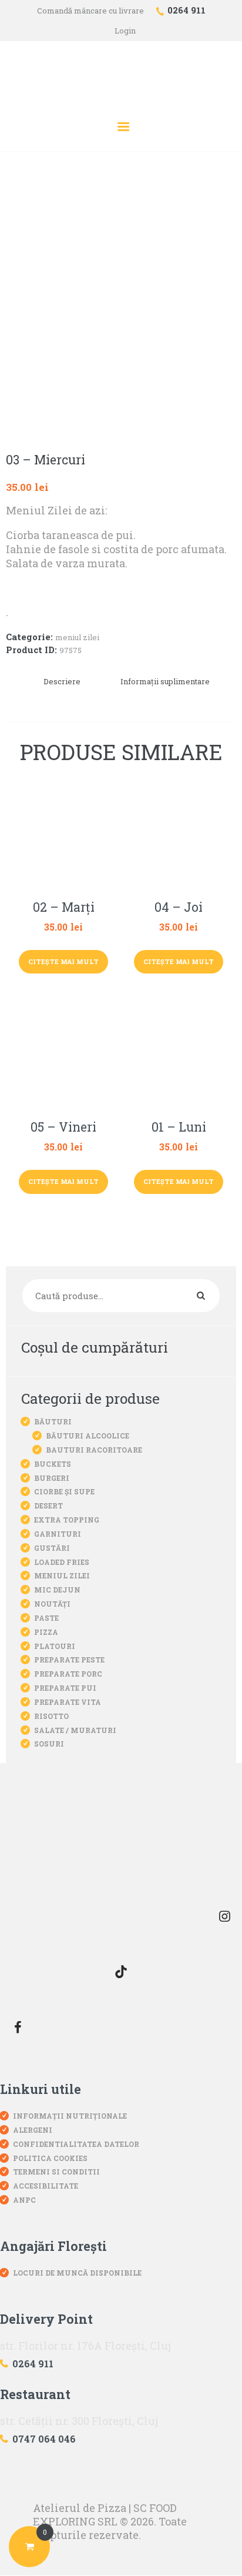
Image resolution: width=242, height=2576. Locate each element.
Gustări (52, 1548)
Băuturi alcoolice (88, 1436)
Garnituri (58, 1534)
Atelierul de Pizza (80, 2508)
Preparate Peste (69, 1660)
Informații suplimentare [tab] (165, 681)
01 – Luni (179, 1128)
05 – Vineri (63, 1128)
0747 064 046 (44, 2439)
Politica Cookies (50, 2158)
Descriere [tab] (62, 681)
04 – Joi (179, 908)
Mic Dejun (57, 1590)
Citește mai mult (63, 961)
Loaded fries (62, 1562)
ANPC (24, 2200)
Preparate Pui (65, 1688)
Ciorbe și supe (64, 1491)
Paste (46, 1618)
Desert (48, 1506)
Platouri (55, 1646)
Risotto (51, 1716)
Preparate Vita (68, 1702)
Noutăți (52, 1604)
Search (208, 1296)
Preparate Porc (68, 1674)
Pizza (46, 1632)
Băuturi (53, 1421)
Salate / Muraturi (75, 1730)
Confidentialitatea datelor (76, 2144)
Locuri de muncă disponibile (77, 2273)
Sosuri (49, 1744)
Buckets (53, 1464)
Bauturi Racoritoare (94, 1450)
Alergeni (33, 2130)
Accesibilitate (46, 2186)
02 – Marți (64, 908)
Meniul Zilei (77, 637)
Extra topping (67, 1520)
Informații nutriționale (70, 2116)
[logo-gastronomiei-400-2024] (121, 1843)
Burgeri (52, 1478)
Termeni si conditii (56, 2172)
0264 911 (33, 2363)
